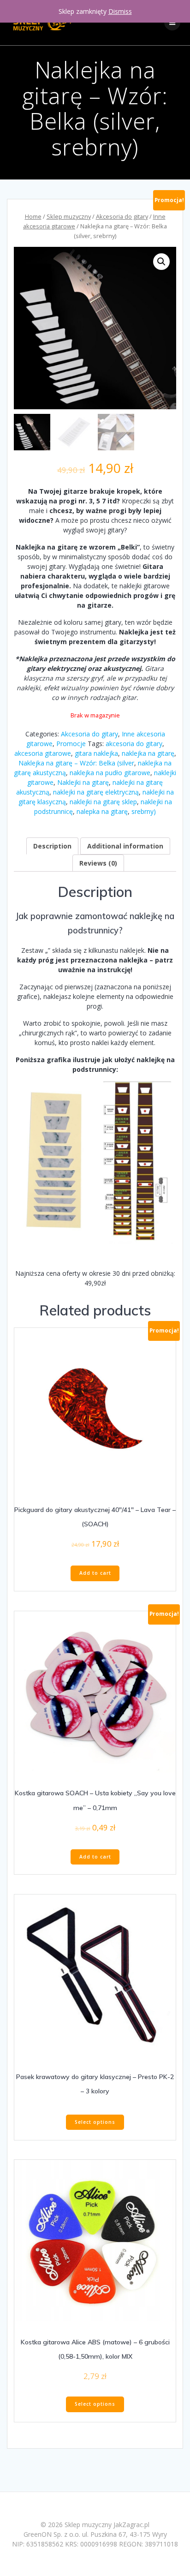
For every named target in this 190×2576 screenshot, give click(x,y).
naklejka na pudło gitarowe (110, 773)
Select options (95, 2122)
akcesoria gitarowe (43, 753)
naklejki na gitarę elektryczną (96, 792)
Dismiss (120, 11)
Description (52, 846)
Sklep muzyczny (69, 216)
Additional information (125, 846)
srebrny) (144, 811)
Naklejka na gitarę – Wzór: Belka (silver (76, 763)
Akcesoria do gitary (122, 216)
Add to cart (95, 1573)
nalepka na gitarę (102, 811)
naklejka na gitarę (148, 753)
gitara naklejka (96, 753)
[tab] (52, 846)
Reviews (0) (98, 863)
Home (33, 216)
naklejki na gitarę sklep (103, 802)
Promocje (71, 744)
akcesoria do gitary (134, 744)
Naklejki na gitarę (83, 782)
